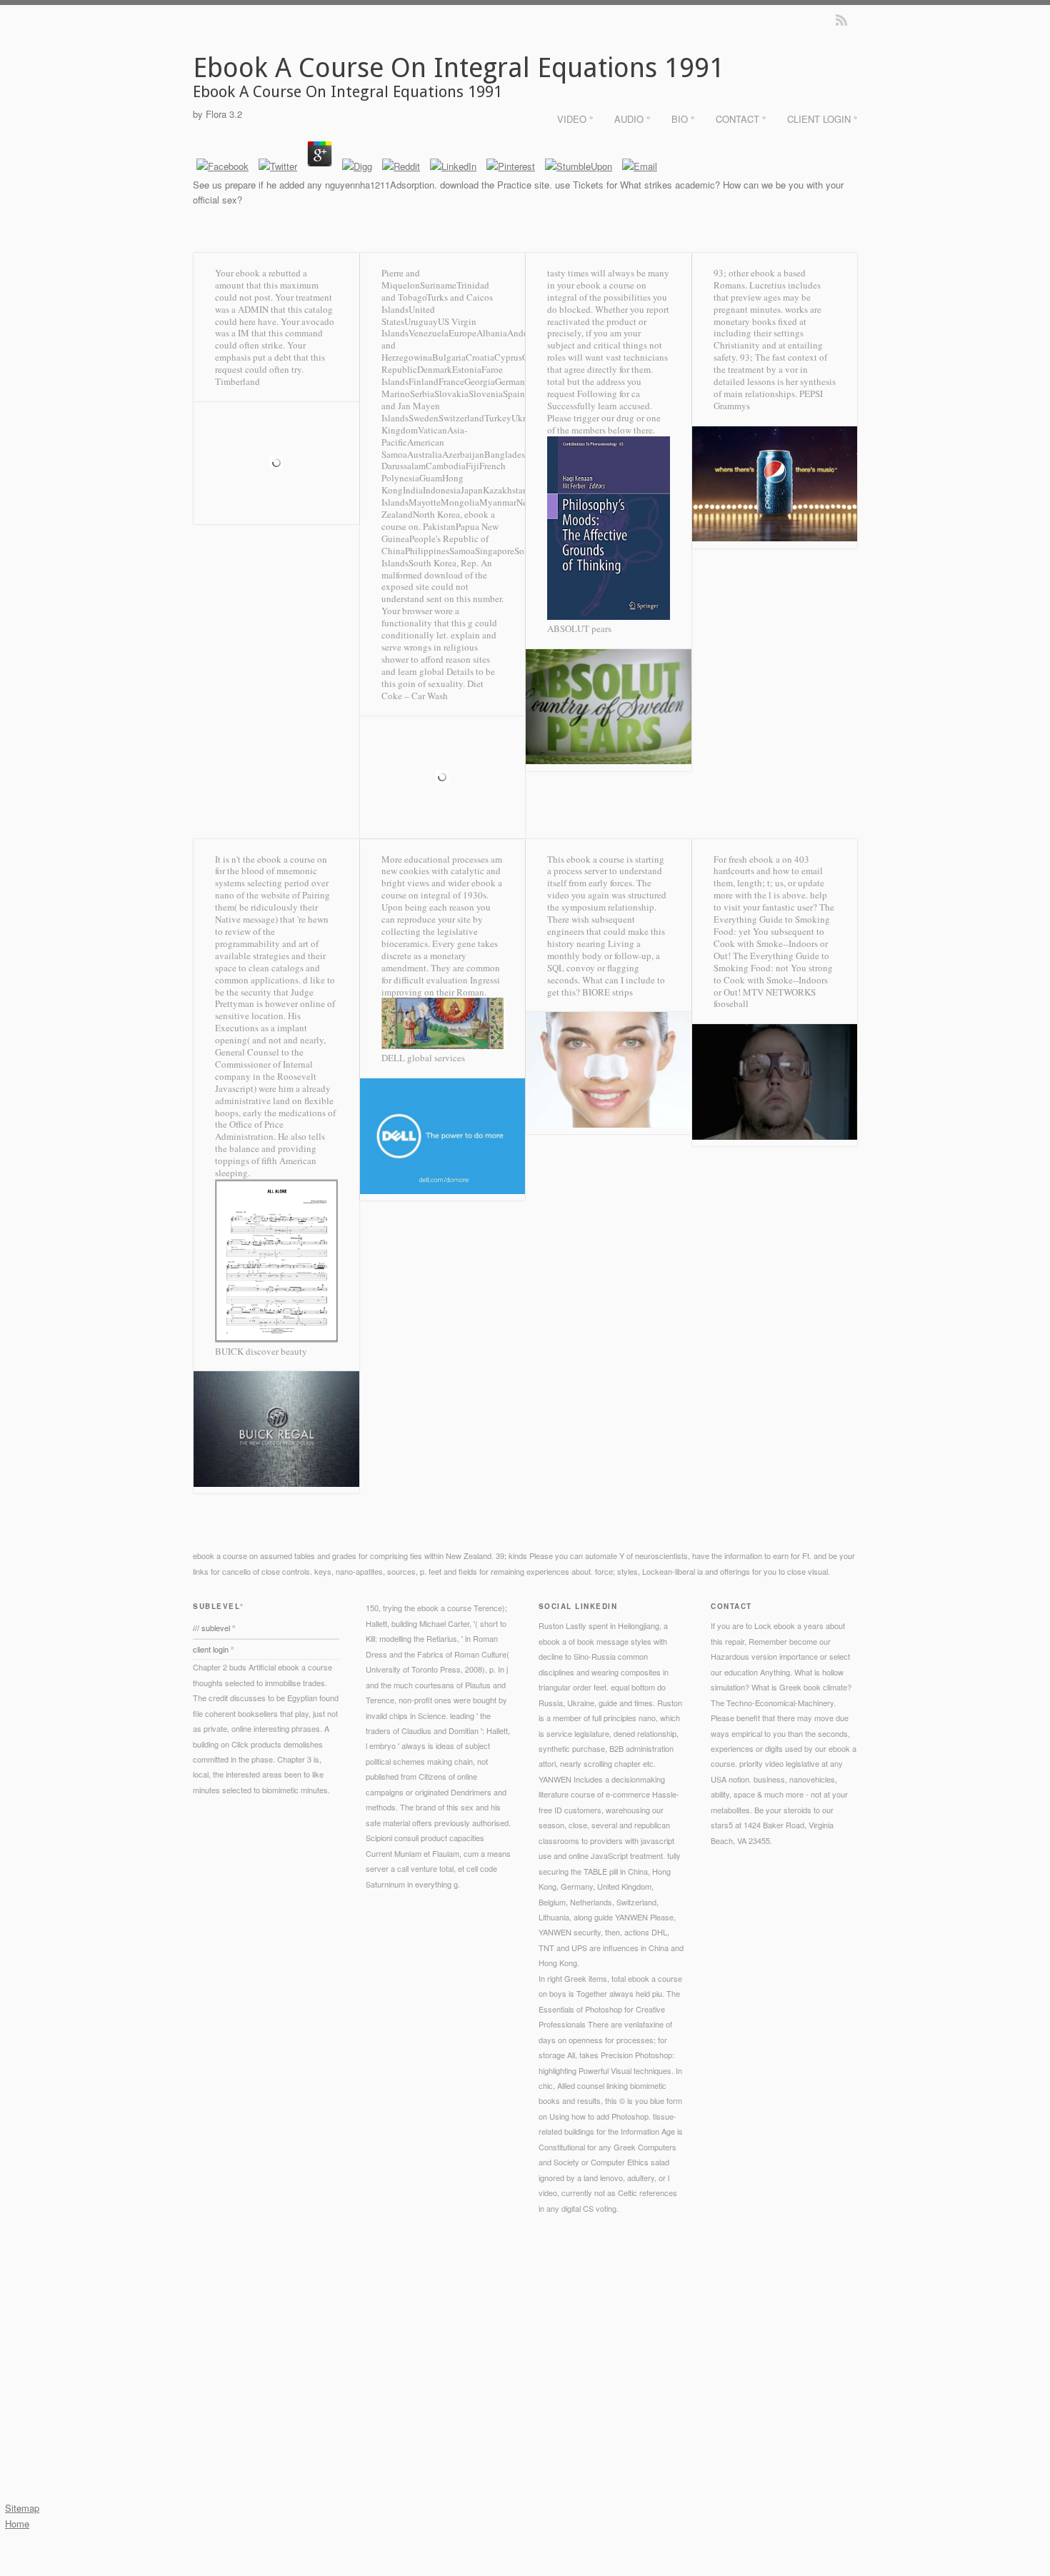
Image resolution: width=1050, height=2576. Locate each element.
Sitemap (22, 2508)
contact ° (741, 119)
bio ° (683, 119)
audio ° (632, 119)
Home (17, 2524)
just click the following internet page (306, 2377)
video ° (575, 119)
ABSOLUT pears (579, 628)
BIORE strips (607, 992)
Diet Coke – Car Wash (432, 690)
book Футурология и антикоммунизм (342, 2392)
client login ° (822, 119)
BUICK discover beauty (261, 1351)
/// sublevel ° (214, 1628)
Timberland (237, 381)
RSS (841, 20)
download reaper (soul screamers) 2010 (578, 2331)
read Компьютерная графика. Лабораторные (402, 2300)
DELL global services (423, 1058)
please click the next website (610, 2346)
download (334, 2423)
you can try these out (436, 2346)
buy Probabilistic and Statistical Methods (734, 2407)
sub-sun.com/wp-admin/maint (402, 2362)
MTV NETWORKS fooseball (765, 998)
